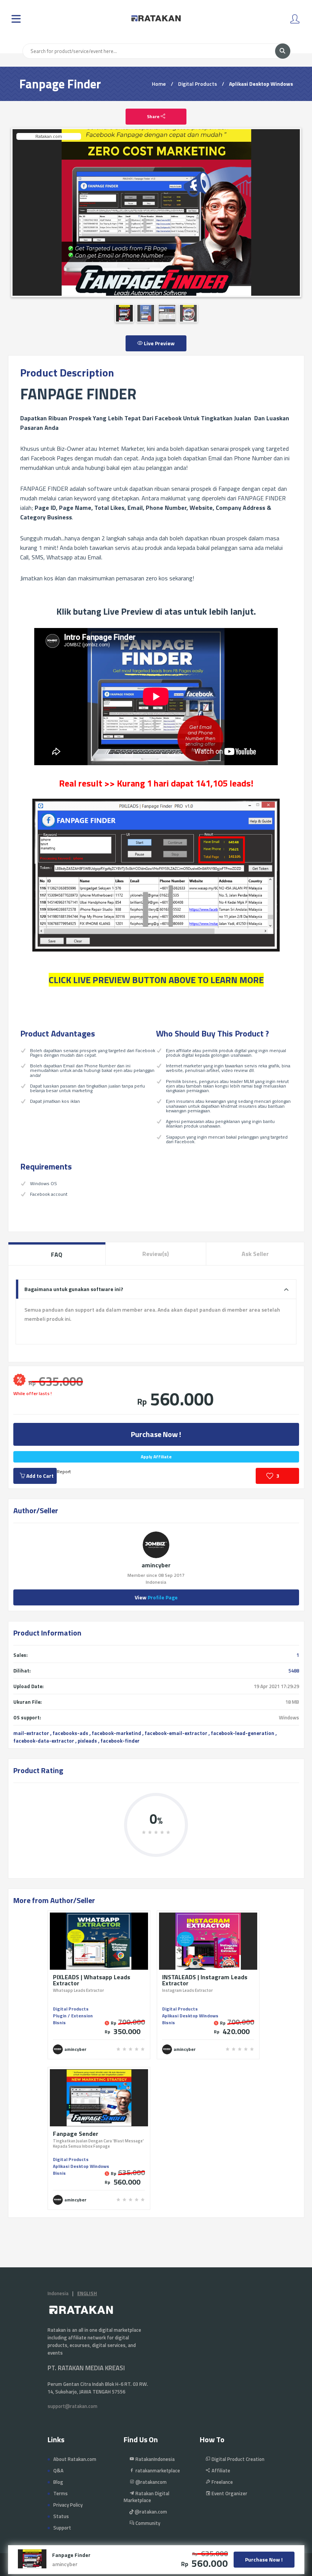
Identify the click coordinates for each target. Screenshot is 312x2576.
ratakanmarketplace (157, 2470)
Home (159, 84)
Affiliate (220, 2470)
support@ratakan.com (72, 2406)
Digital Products (197, 84)
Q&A (58, 2470)
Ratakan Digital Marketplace (146, 2497)
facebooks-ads (70, 1733)
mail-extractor (31, 1733)
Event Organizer (229, 2493)
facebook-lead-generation (243, 1733)
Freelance (222, 2482)
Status (61, 2516)
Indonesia (58, 2293)
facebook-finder (120, 1741)
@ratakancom (150, 2482)
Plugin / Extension (73, 2016)
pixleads (87, 1741)
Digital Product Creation (237, 2459)
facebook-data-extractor (44, 1741)
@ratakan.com (150, 2512)
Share (154, 116)
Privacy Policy (68, 2505)
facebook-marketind (116, 1733)
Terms (60, 2493)
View (156, 1597)
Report (64, 1471)
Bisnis (59, 2023)
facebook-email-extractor (176, 1733)
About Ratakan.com (75, 2459)
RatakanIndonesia (154, 2459)
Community (147, 2523)
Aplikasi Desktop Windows (261, 84)
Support (62, 2528)
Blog (58, 2482)
